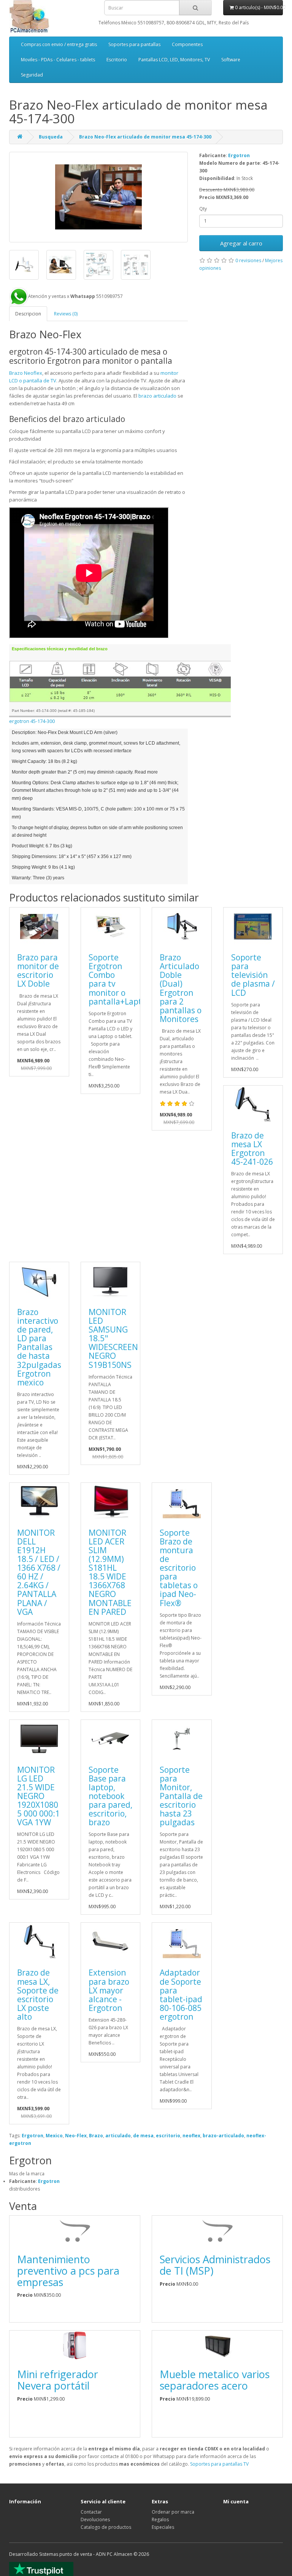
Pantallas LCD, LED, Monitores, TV (174, 60)
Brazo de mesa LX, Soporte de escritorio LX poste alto (38, 1994)
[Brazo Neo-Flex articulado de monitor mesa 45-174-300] (98, 197)
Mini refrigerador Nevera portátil (58, 2380)
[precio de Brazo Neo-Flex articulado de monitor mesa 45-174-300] (61, 265)
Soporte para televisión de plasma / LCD (253, 975)
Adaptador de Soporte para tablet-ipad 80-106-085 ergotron (181, 1994)
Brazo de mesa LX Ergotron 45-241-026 (252, 1149)
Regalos (160, 2519)
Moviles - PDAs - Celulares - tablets (58, 60)
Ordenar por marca (173, 2512)
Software (231, 60)
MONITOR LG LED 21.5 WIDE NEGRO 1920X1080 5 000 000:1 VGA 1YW (38, 1796)
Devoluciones (95, 2519)
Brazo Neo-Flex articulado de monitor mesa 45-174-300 (145, 137)
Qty (203, 209)
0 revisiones (248, 260)
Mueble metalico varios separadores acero (215, 2380)
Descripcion (28, 314)
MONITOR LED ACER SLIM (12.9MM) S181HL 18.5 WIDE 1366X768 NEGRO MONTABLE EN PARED (110, 1572)
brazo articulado (157, 396)
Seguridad (32, 75)
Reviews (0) (66, 314)
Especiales (163, 2527)
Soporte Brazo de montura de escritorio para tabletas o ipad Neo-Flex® (179, 1568)
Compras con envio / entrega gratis (59, 44)
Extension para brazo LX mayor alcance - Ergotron (109, 1990)
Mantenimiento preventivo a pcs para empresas (68, 2270)
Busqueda (51, 137)
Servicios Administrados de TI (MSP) (215, 2265)
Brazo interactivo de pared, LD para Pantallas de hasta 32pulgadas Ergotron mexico (39, 1347)
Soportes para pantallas (134, 44)
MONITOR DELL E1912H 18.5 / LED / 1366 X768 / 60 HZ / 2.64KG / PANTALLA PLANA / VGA (39, 1572)
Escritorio (117, 60)
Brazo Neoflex (26, 373)
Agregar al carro (241, 243)
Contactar (91, 2512)
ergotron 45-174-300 (32, 721)
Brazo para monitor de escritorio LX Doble (38, 970)
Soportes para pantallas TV (219, 2464)
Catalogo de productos (106, 2527)
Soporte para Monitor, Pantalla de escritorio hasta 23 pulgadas (181, 1796)
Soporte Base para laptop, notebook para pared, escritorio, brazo (110, 1796)
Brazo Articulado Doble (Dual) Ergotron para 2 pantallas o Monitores (181, 988)
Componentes (187, 44)
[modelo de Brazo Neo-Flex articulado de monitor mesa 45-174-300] (24, 265)
